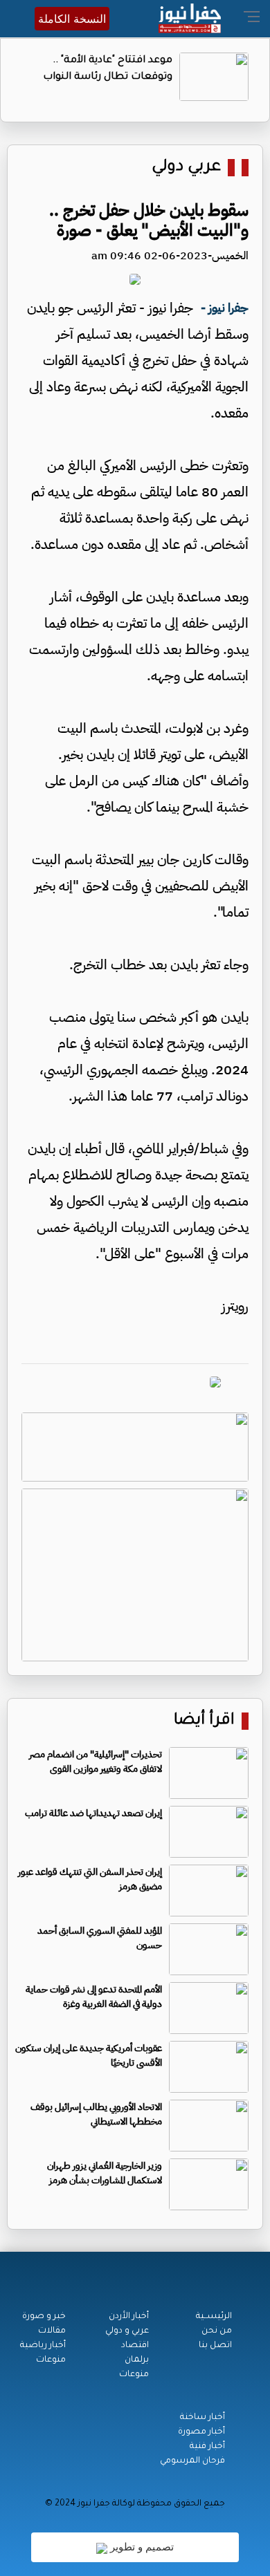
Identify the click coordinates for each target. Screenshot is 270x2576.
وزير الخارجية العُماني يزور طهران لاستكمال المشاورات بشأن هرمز (105, 2173)
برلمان (137, 2360)
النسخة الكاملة (72, 19)
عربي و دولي (127, 2331)
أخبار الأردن (129, 2317)
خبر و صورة (44, 2317)
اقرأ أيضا (204, 1721)
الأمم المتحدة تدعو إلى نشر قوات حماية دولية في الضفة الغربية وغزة (94, 1997)
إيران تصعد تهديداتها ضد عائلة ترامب (93, 1813)
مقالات (52, 2331)
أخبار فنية (207, 2447)
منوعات (134, 2375)
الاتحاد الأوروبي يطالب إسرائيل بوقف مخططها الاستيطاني (96, 2114)
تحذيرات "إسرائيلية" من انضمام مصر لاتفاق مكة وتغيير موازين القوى (96, 1762)
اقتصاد (135, 2346)
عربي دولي (186, 168)
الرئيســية (214, 2317)
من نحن (217, 2331)
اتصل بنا (215, 2346)
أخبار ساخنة (202, 2418)
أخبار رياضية (43, 2346)
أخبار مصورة (201, 2432)
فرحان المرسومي (192, 2461)
